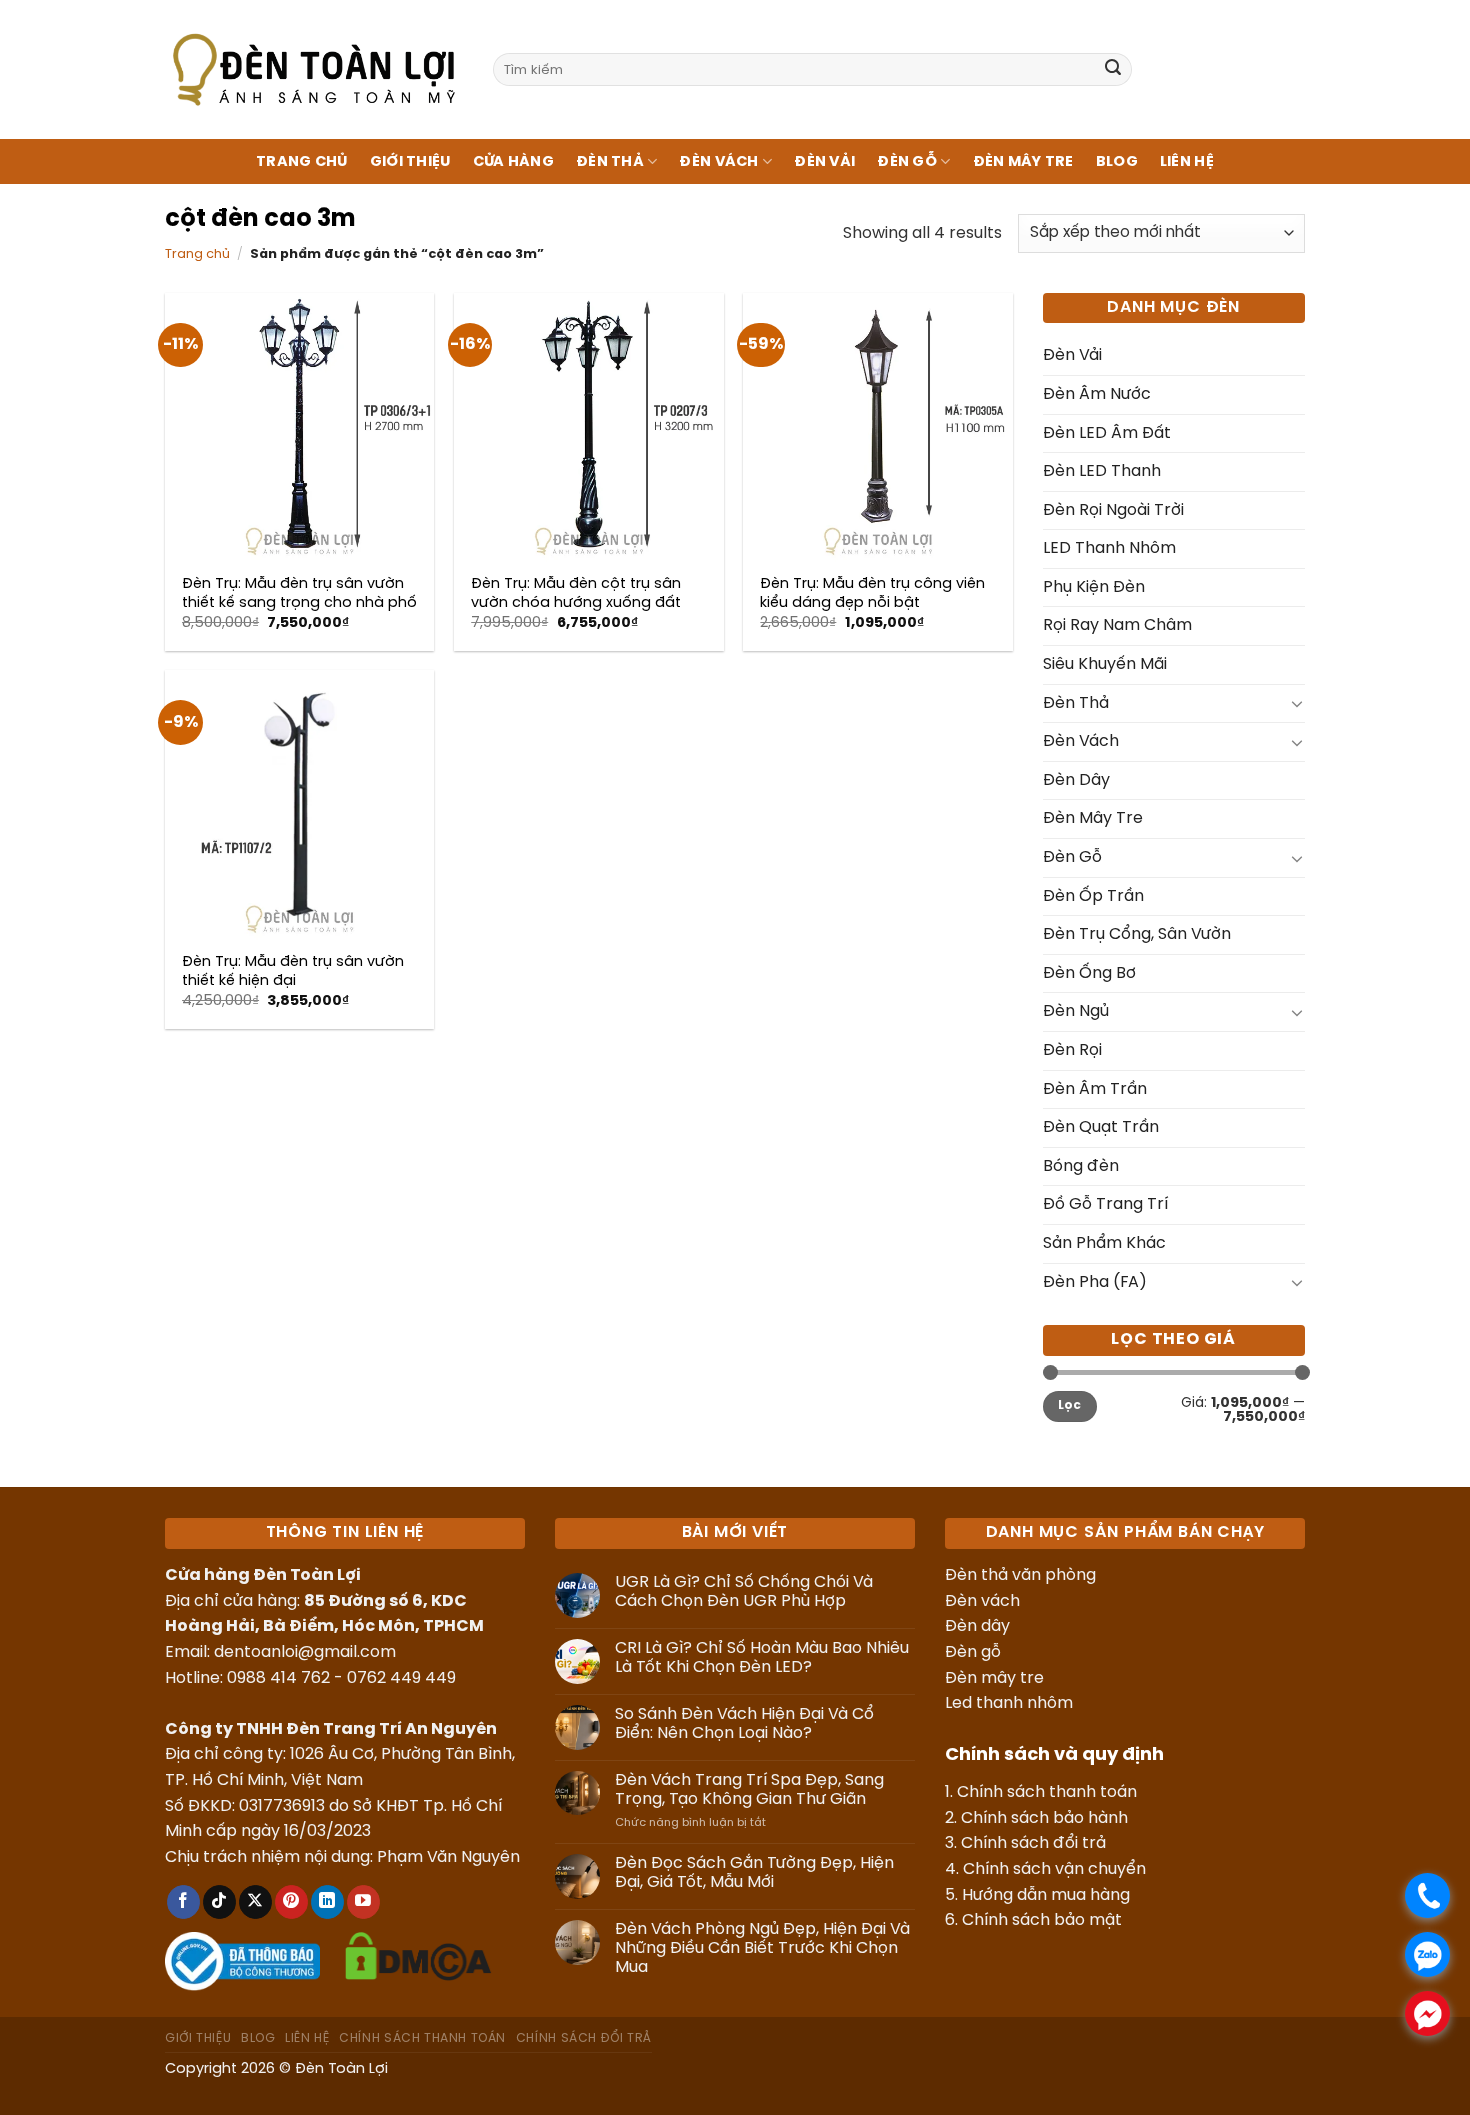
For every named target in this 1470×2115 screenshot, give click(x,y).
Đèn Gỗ (907, 162)
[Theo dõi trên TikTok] (219, 1902)
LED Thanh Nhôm (1109, 548)
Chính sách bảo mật (1042, 1920)
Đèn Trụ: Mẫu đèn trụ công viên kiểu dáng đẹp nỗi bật (872, 593)
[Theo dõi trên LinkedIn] (327, 1902)
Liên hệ (1187, 162)
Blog (1117, 162)
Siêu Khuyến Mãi (1105, 664)
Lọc (1070, 1405)
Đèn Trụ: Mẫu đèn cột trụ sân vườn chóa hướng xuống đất (576, 593)
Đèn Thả (610, 162)
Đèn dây (977, 1626)
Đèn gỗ (973, 1652)
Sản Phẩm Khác (1104, 1243)
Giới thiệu (410, 162)
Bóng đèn (1081, 1166)
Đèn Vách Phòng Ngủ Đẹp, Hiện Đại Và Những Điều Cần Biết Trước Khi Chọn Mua (762, 1948)
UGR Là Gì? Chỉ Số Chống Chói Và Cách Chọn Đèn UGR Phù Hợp (744, 1592)
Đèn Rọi (1072, 1050)
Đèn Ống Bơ (1089, 973)
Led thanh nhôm (1009, 1703)
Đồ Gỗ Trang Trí (1105, 1204)
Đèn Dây (1076, 780)
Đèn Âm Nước (1097, 394)
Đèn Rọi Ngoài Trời (1113, 510)
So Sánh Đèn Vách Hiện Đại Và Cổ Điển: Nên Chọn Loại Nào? (744, 1724)
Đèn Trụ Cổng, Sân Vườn (1137, 934)
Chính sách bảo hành (1044, 1818)
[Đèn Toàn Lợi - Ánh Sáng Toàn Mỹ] (314, 69)
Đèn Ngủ (1076, 1011)
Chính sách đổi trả (1033, 1843)
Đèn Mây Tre (1023, 162)
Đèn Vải (824, 162)
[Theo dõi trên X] (255, 1902)
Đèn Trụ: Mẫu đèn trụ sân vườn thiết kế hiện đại (293, 971)
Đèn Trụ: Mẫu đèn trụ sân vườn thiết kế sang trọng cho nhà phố (299, 593)
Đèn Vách (718, 162)
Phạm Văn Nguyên (448, 1857)
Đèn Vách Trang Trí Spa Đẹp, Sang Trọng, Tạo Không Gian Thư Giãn (749, 1790)
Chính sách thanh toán (1047, 1792)
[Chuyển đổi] (1297, 703)
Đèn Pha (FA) (1095, 1282)
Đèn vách (982, 1601)
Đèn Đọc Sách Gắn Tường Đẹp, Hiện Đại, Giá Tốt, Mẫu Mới (754, 1873)
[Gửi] (1113, 70)
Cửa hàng (513, 162)
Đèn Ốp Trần (1093, 896)
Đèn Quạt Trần (1101, 1127)
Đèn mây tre (994, 1678)
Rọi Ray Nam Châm (1117, 625)
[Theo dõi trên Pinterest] (291, 1902)
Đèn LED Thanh (1102, 471)
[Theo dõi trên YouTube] (363, 1902)
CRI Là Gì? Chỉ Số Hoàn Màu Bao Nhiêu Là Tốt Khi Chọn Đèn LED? (762, 1658)
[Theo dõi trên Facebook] (183, 1902)
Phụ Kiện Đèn (1094, 587)
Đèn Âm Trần (1095, 1089)
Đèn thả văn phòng (1020, 1575)
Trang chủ (302, 162)
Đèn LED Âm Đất (1107, 433)
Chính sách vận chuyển (1054, 1869)
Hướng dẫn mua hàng (1046, 1895)
